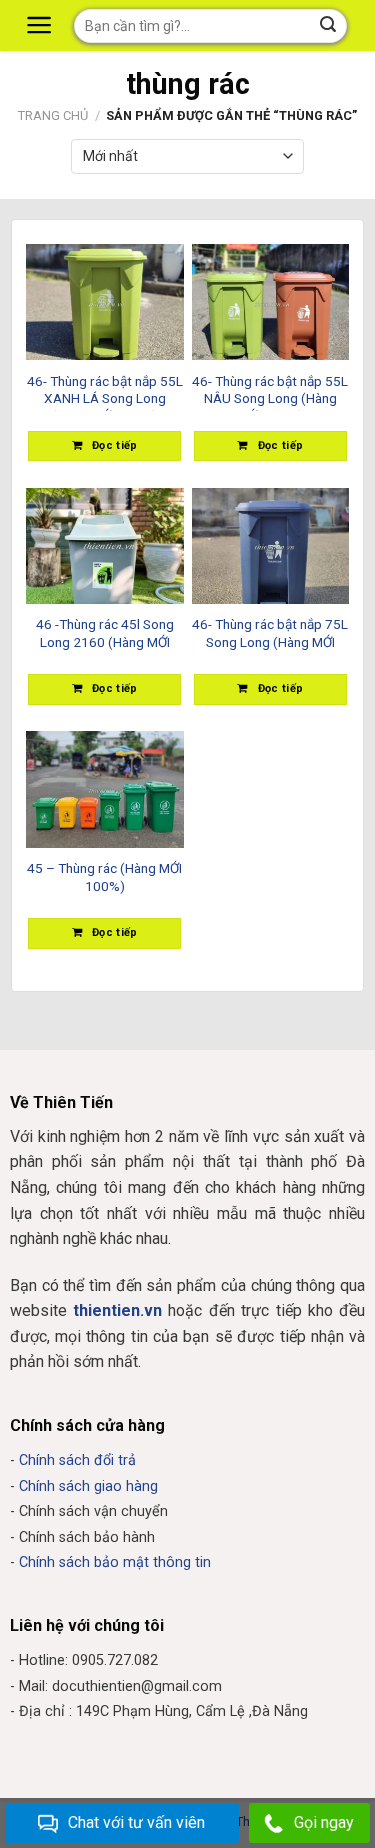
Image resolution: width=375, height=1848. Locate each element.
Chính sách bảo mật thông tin (115, 1562)
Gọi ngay (324, 1822)
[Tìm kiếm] (329, 26)
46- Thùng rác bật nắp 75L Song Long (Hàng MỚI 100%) (270, 635)
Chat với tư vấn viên (136, 1822)
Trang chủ (53, 115)
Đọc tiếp (115, 445)
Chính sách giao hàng (88, 1486)
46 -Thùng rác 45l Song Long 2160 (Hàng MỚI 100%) (105, 635)
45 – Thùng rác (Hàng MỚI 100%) (104, 877)
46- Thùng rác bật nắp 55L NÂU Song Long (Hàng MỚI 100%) (270, 392)
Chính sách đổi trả (77, 1460)
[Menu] (42, 25)
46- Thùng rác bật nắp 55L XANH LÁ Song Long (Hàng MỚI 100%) (105, 392)
